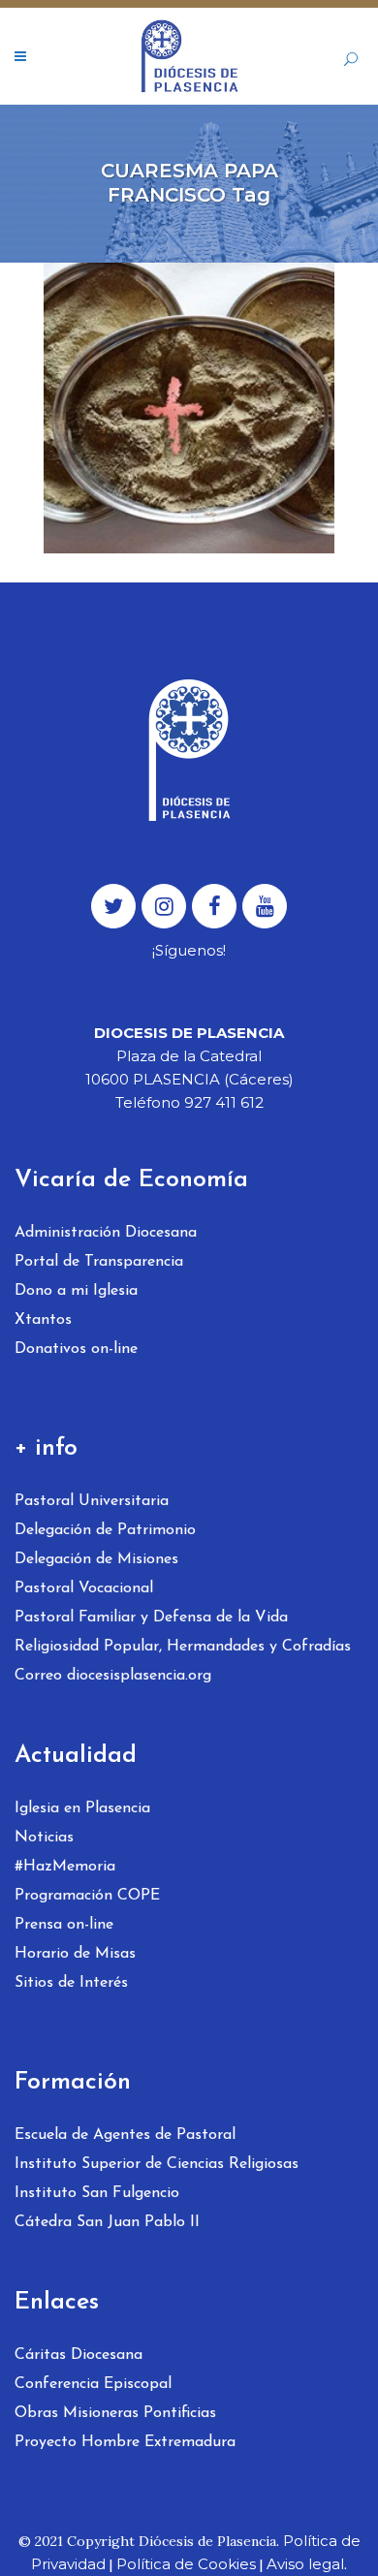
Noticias (44, 1838)
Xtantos (43, 1320)
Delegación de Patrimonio (105, 1530)
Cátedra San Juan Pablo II (107, 2222)
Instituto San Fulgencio (97, 2193)
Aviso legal (305, 2564)
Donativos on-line (76, 1349)
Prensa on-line (64, 1925)
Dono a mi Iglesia (76, 1291)
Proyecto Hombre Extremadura (125, 2442)
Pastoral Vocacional (84, 1588)
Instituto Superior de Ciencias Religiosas (157, 2164)
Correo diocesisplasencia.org (113, 1676)
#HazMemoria (65, 1867)
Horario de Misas (75, 1954)
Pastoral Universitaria (92, 1501)
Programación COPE (87, 1896)
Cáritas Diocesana (79, 2355)
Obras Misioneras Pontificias (115, 2413)
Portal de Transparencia (99, 1262)
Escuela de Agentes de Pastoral (125, 2135)
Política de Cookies (186, 2564)
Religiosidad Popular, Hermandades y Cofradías (183, 1647)
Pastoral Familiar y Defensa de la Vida (151, 1618)
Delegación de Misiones (96, 1559)
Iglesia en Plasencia (82, 1808)
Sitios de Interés (71, 1983)
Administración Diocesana (106, 1233)
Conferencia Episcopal (93, 2384)
